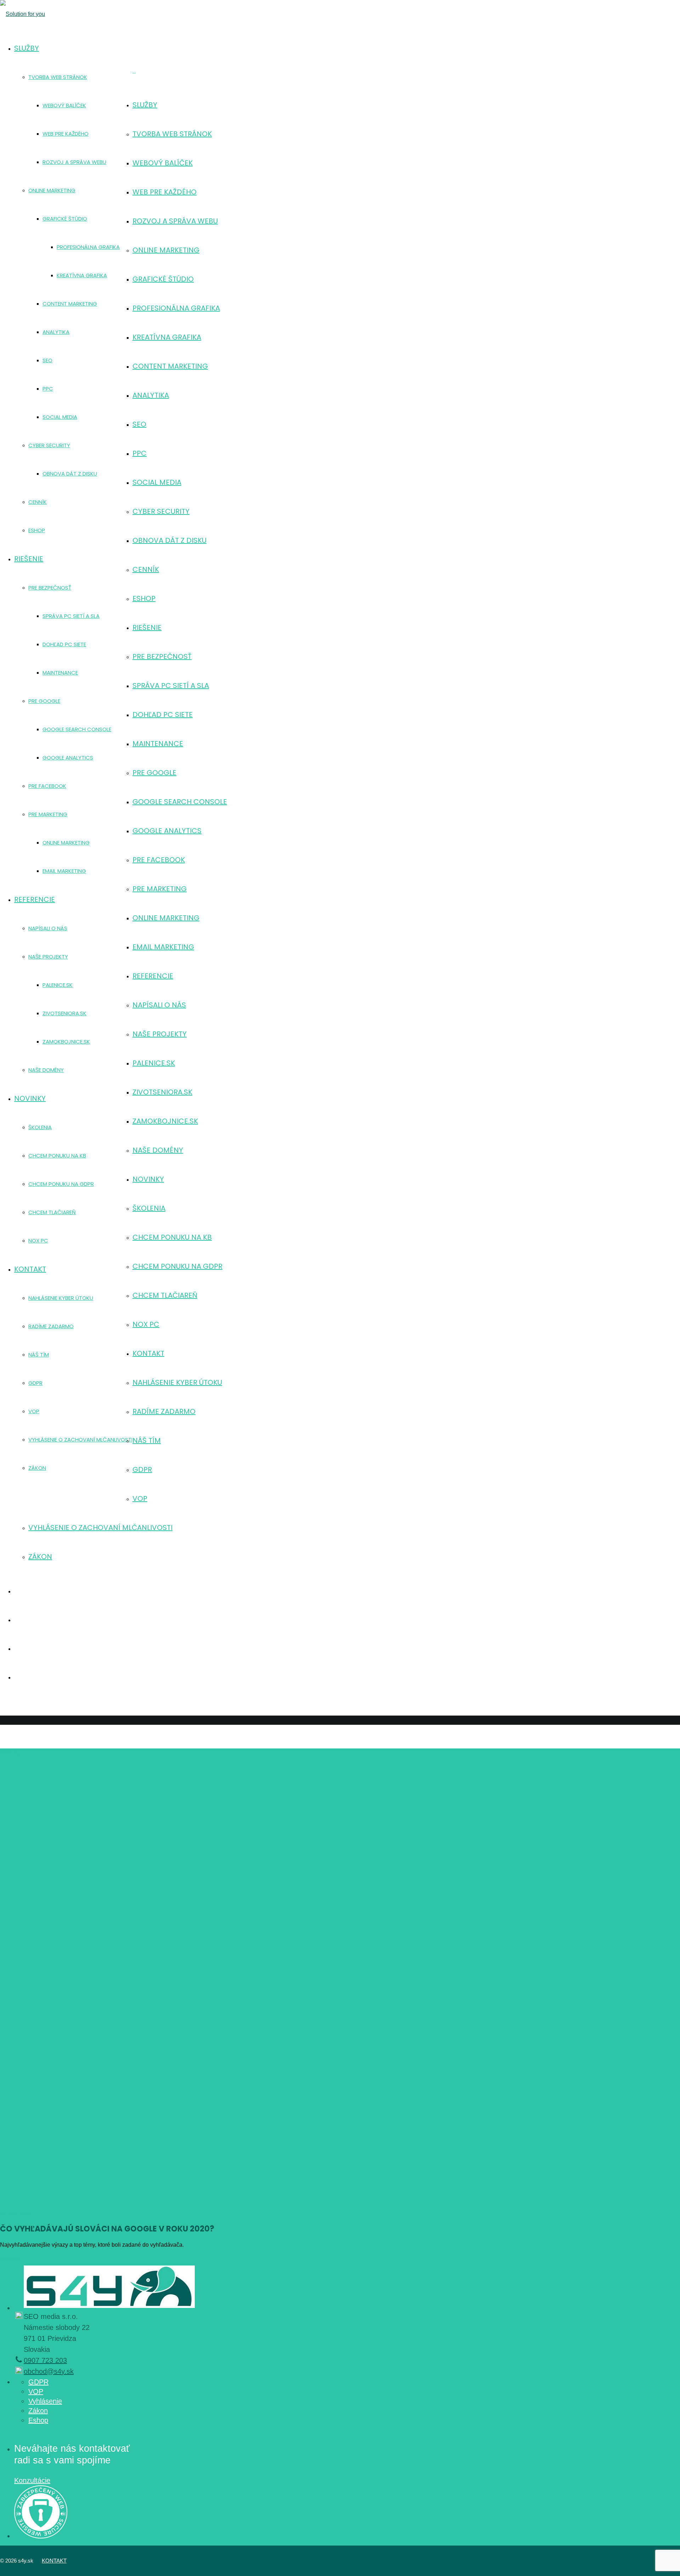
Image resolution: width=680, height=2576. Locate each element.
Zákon (40, 1557)
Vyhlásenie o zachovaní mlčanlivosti (100, 1528)
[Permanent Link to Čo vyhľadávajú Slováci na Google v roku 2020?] (266, 1980)
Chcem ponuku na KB (172, 1237)
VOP (140, 1499)
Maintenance (158, 744)
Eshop (144, 598)
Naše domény (158, 1150)
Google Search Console (180, 802)
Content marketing (170, 366)
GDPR (142, 1469)
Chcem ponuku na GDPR (177, 1266)
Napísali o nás (159, 1005)
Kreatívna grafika (167, 337)
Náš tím (147, 1440)
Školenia (149, 1208)
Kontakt (148, 1353)
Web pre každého (165, 192)
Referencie (153, 976)
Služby (145, 105)
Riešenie (147, 627)
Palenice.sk (154, 1063)
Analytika (151, 395)
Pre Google (154, 773)
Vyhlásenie (45, 2401)
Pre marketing (160, 889)
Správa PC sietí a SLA (171, 686)
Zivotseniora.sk (162, 1092)
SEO (139, 424)
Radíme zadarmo (164, 1411)
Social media (157, 482)
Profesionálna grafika (176, 308)
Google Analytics (167, 831)
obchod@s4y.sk (49, 2371)
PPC (140, 453)
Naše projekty (160, 1034)
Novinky (148, 1179)
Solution (10, 2260)
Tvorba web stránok (172, 134)
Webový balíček (163, 163)
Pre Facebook (159, 860)
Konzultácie (32, 2480)
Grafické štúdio (163, 279)
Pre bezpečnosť (162, 656)
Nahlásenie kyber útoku (177, 1382)
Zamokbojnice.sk (165, 1121)
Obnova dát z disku (169, 540)
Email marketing (163, 947)
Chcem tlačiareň (165, 1295)
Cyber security (161, 511)
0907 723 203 (45, 2360)
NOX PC (146, 1324)
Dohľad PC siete (163, 715)
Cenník (146, 569)
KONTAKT (54, 2561)
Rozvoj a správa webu (175, 221)
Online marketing (166, 250)
